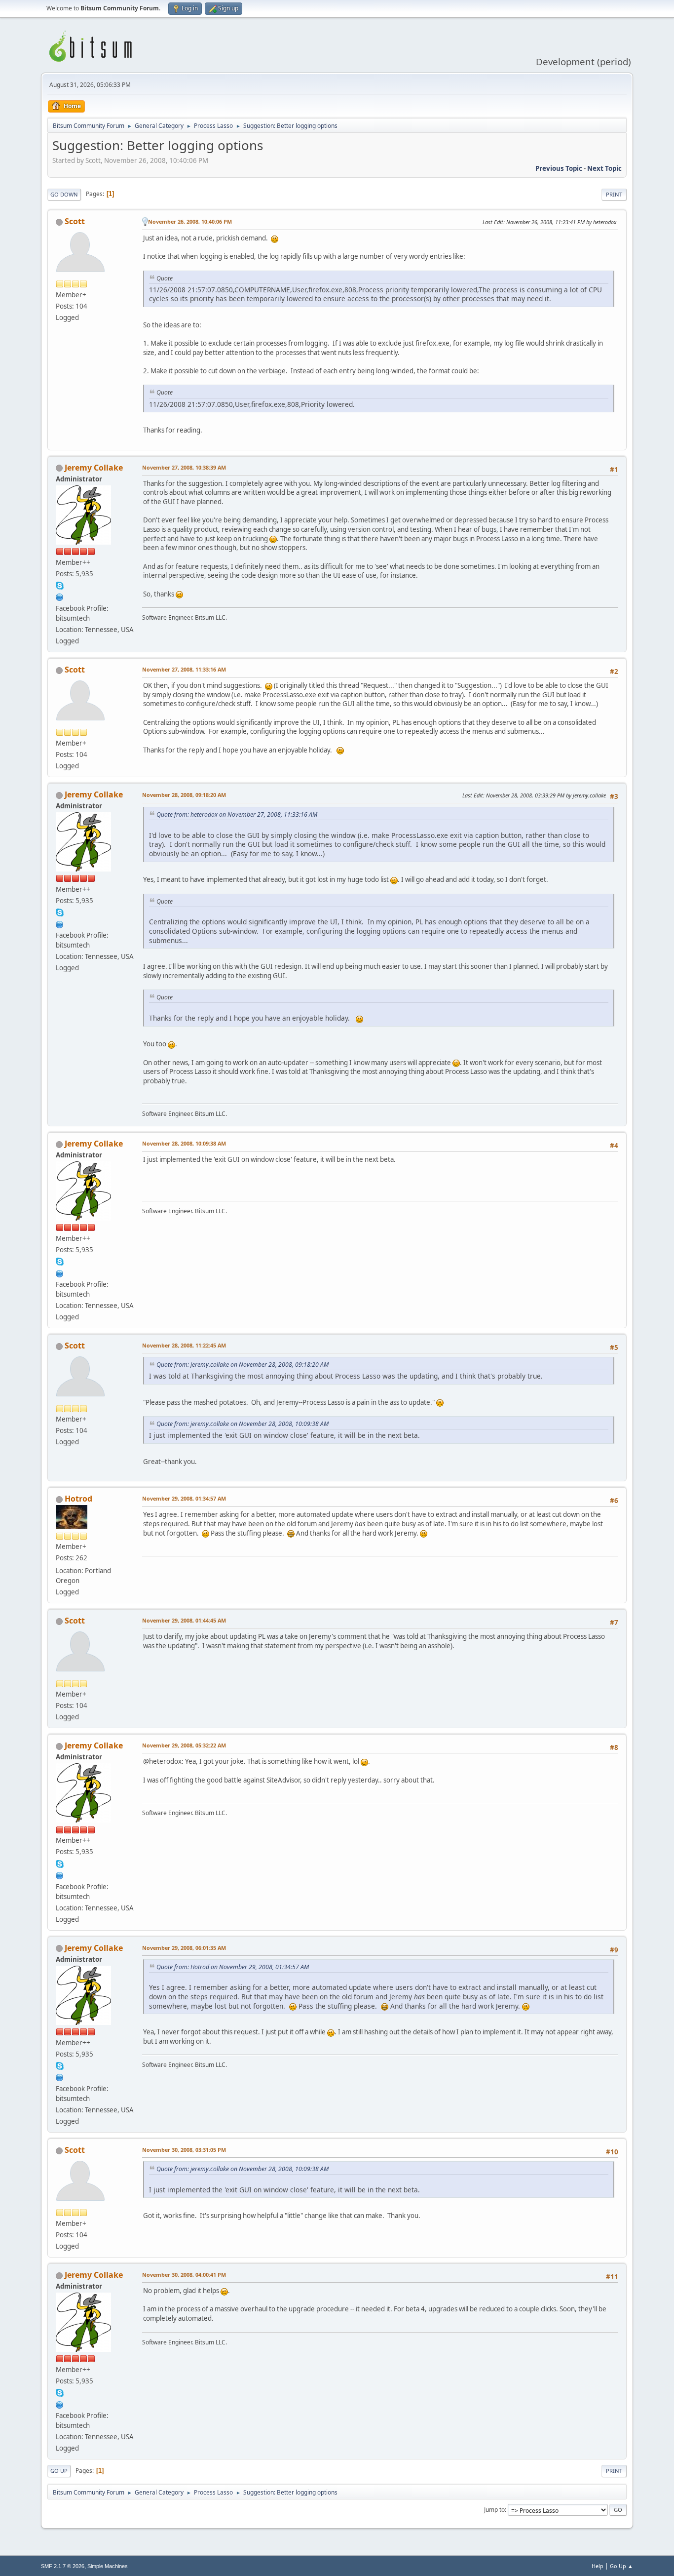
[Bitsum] (60, 596)
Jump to (494, 2510)
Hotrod (78, 1499)
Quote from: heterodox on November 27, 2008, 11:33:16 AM (237, 814)
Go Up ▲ (621, 2566)
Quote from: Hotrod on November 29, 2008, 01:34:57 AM (233, 1967)
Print (614, 194)
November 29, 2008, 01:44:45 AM (184, 1620)
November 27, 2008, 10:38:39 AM (184, 467)
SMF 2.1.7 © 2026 (63, 2566)
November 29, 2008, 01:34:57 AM (184, 1498)
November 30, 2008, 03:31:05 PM (184, 2150)
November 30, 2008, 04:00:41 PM (184, 2275)
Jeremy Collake (94, 468)
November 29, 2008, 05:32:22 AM (184, 1745)
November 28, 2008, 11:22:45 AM (184, 1345)
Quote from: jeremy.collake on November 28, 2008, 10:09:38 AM (243, 1424)
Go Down (64, 194)
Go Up (59, 2471)
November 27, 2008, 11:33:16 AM (184, 669)
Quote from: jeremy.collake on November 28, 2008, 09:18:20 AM (243, 1365)
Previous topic (559, 168)
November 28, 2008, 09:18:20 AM (184, 795)
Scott (75, 221)
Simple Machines (108, 2566)
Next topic (604, 168)
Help (598, 2566)
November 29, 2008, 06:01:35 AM (184, 1948)
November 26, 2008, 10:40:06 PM (190, 221)
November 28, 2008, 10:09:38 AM (184, 1143)
